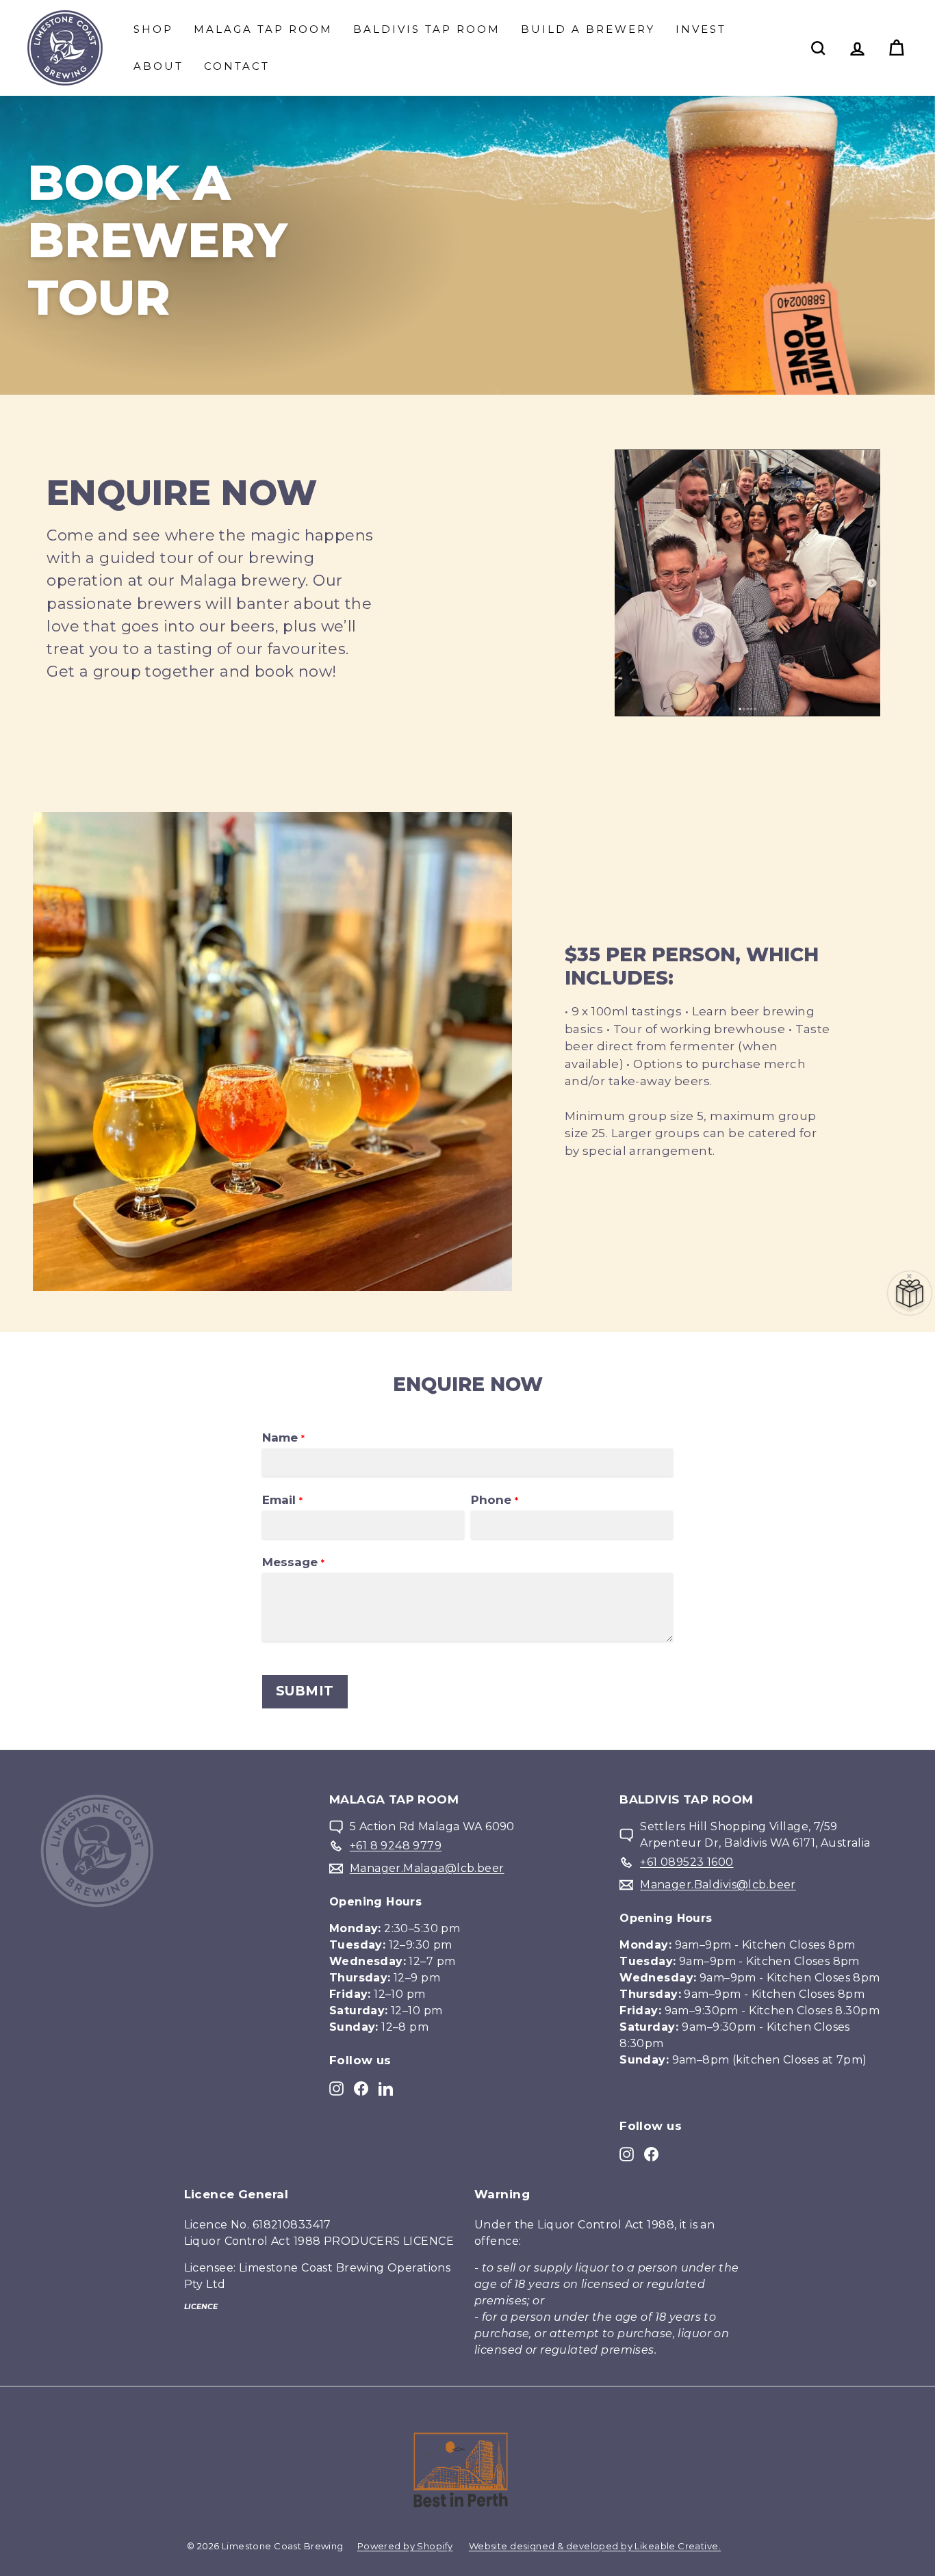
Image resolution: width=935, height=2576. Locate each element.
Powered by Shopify (405, 2546)
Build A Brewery (588, 29)
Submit (305, 1691)
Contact (237, 66)
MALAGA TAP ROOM (263, 29)
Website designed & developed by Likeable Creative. (595, 2546)
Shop (153, 29)
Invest (701, 29)
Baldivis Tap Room (427, 29)
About (158, 66)
